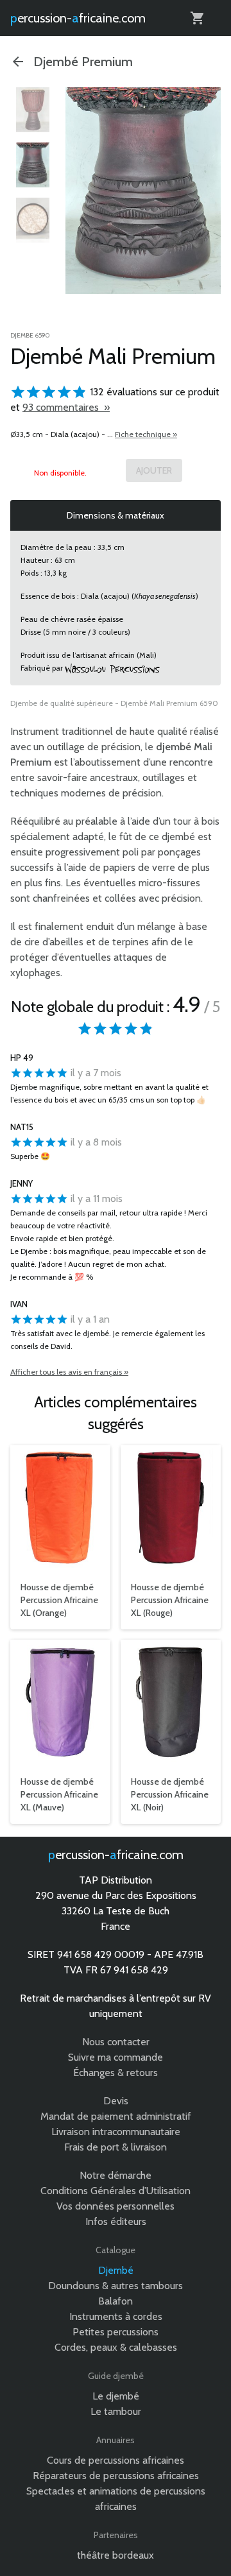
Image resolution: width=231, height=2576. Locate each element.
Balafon (116, 2301)
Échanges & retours (116, 2073)
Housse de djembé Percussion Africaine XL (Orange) (59, 1600)
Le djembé (116, 2396)
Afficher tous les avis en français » (69, 1372)
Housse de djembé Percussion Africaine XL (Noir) (170, 1794)
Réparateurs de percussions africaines (116, 2476)
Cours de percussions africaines (116, 2460)
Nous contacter (116, 2042)
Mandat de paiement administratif (116, 2116)
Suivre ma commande (116, 2057)
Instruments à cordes (116, 2316)
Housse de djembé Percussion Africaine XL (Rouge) (170, 1600)
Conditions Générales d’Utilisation (116, 2191)
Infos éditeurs (116, 2221)
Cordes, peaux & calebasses (116, 2347)
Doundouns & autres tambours (116, 2286)
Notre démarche (116, 2175)
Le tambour (116, 2411)
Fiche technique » (146, 434)
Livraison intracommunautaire (116, 2132)
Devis (116, 2101)
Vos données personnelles (116, 2206)
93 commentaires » (66, 407)
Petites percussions (116, 2332)
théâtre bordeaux (116, 2555)
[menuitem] (33, 110)
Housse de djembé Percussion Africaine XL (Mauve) (59, 1794)
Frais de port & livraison (116, 2147)
